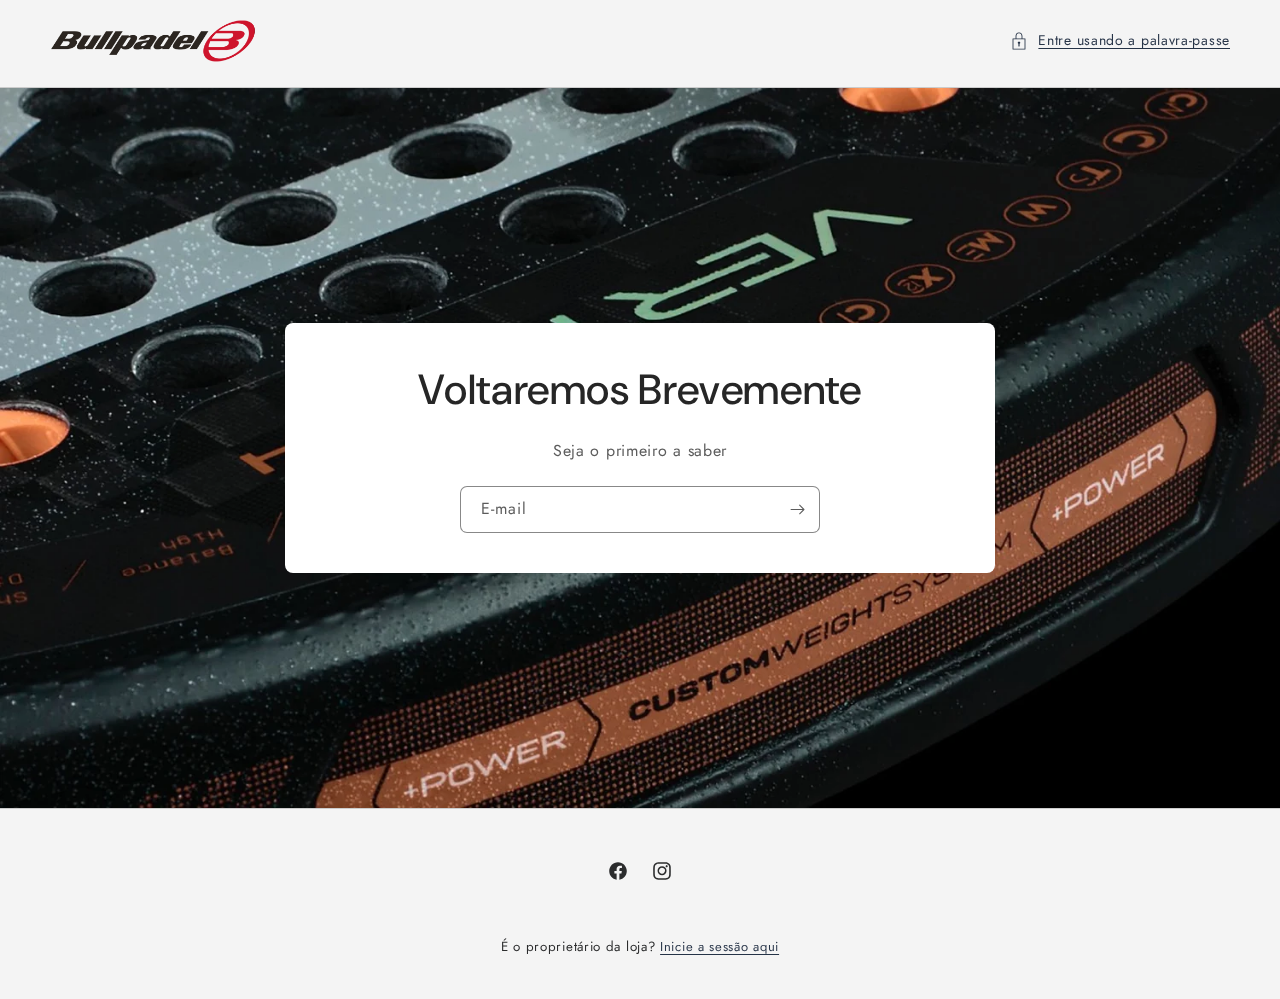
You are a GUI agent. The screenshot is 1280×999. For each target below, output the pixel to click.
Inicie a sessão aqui (719, 946)
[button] (1120, 40)
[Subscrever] (797, 509)
